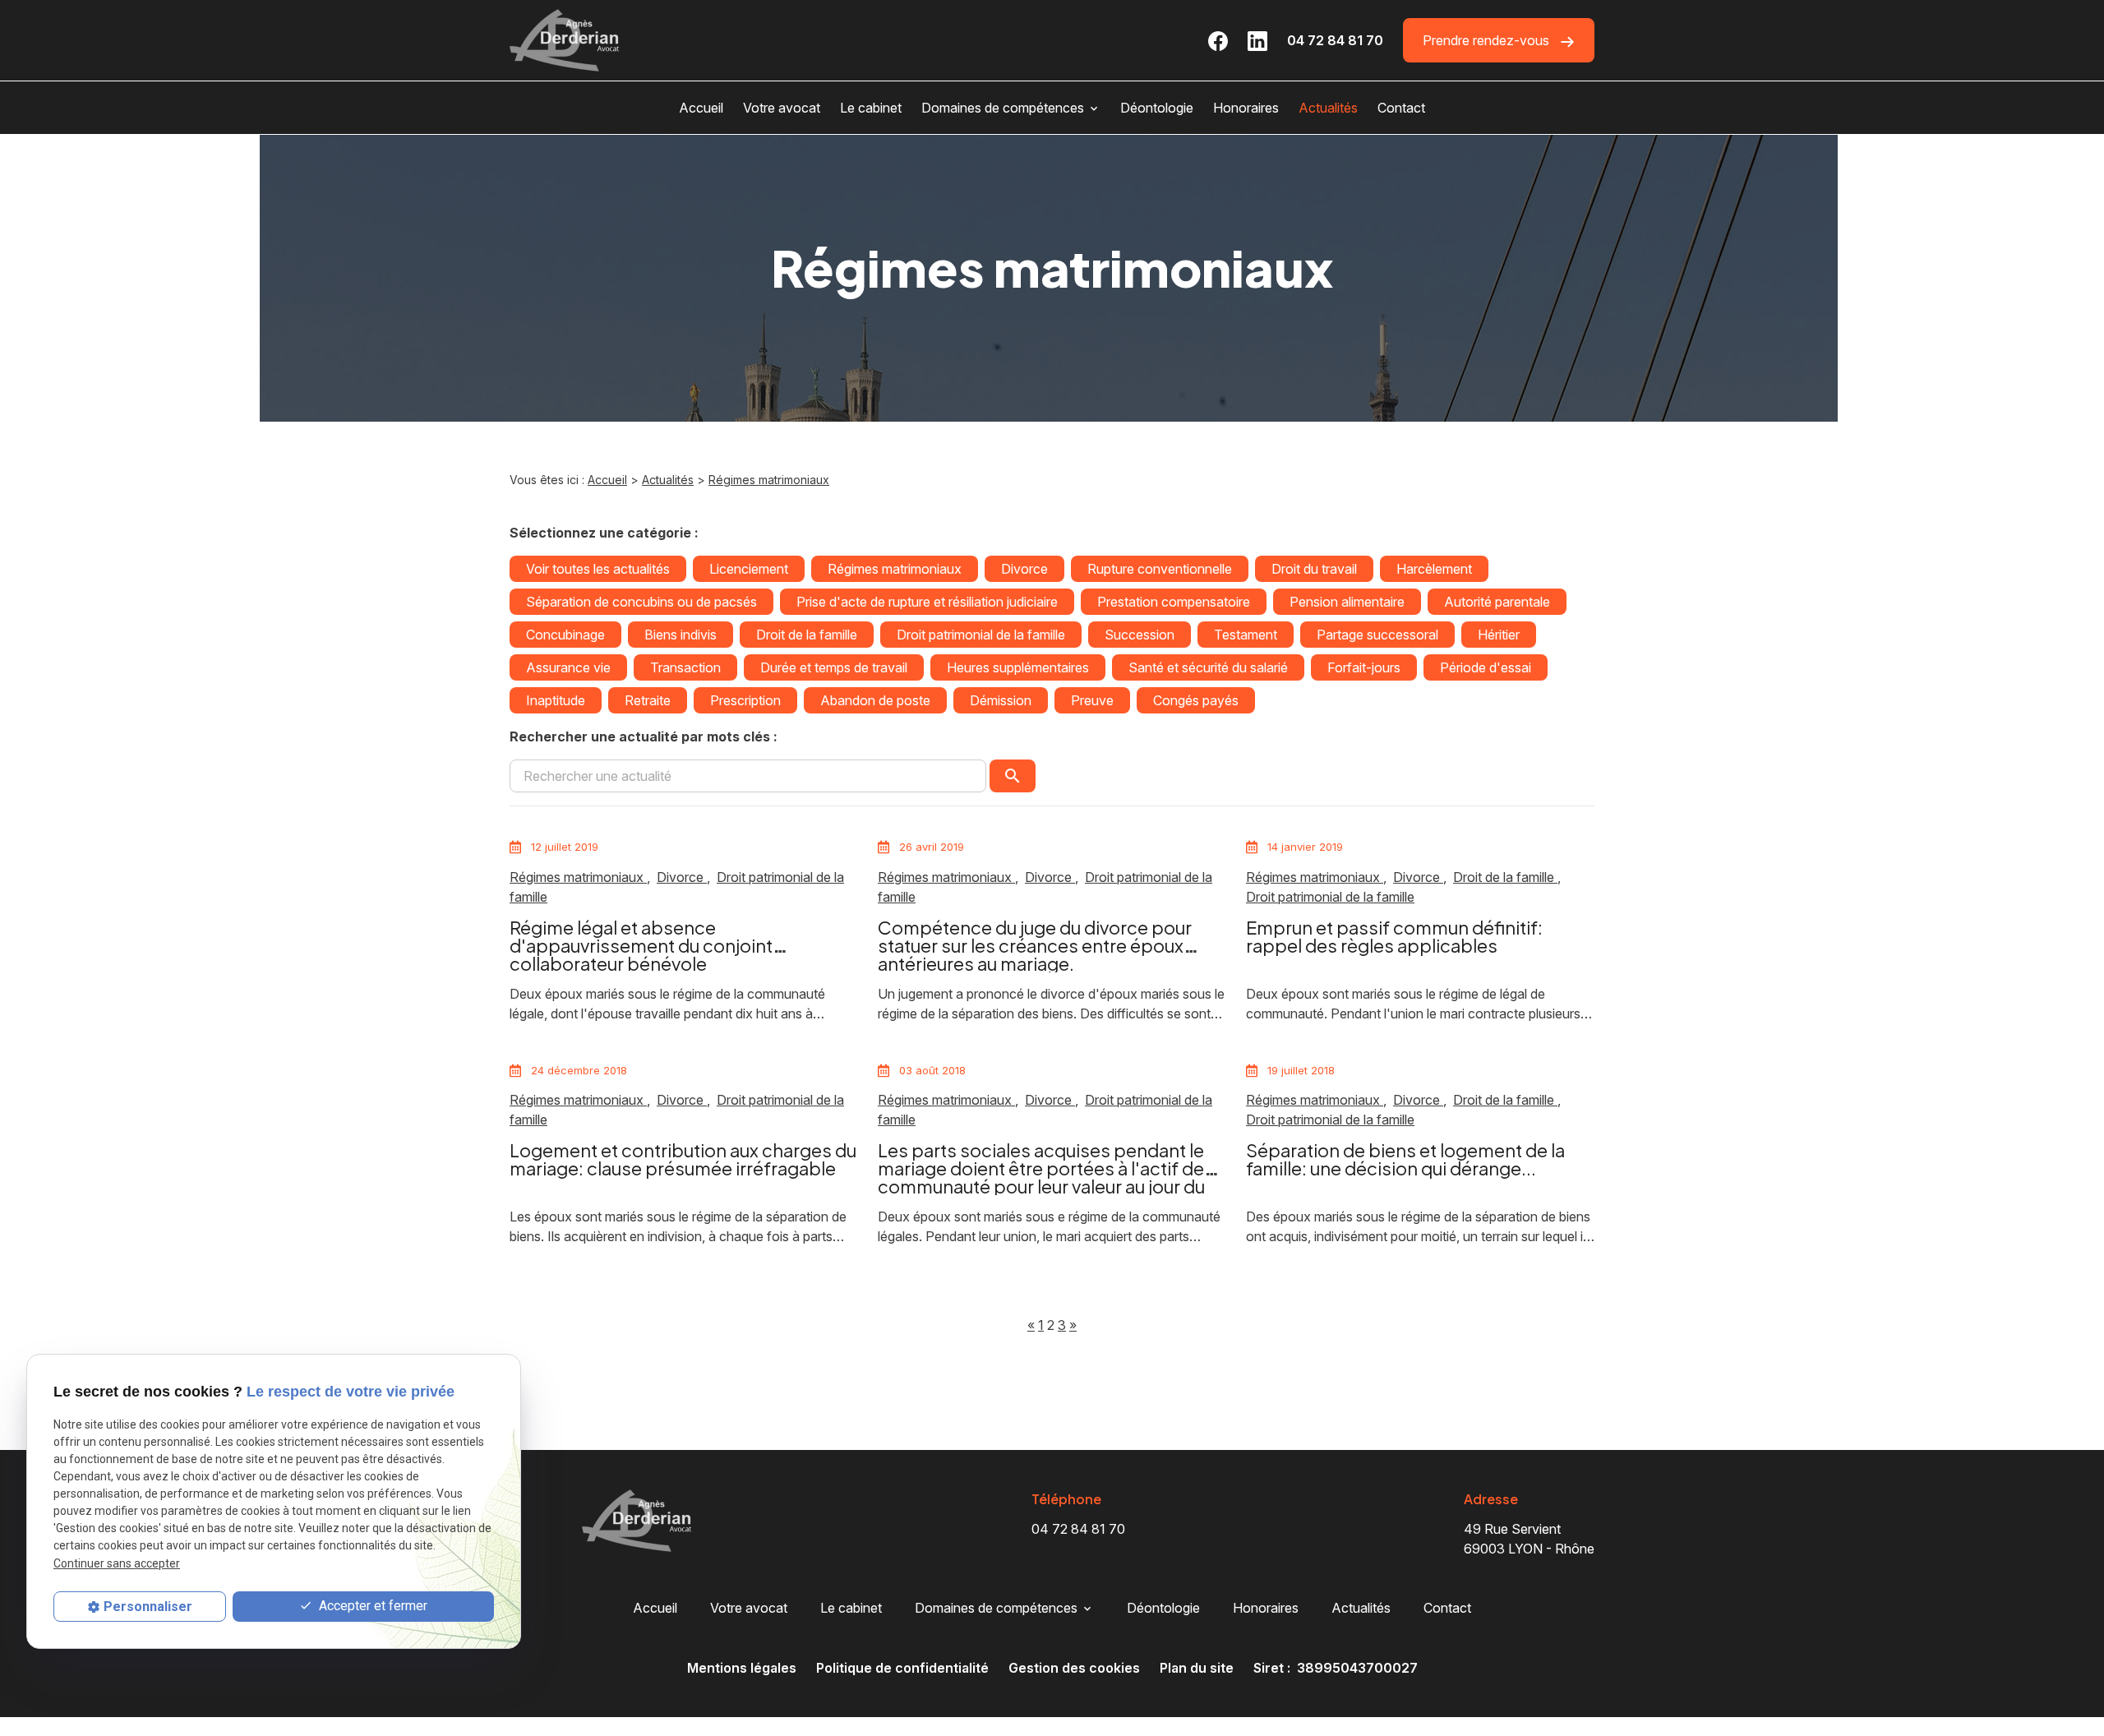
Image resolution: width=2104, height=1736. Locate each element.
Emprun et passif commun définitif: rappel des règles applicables (1394, 936)
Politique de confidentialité (902, 1668)
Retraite (648, 700)
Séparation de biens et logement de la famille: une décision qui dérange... (1405, 1159)
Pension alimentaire (1347, 602)
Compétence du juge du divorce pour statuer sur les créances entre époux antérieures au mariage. (1035, 945)
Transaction (685, 667)
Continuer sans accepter (117, 1563)
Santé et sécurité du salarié (1208, 667)
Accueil (701, 108)
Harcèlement (1434, 569)
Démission (1001, 700)
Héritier (1499, 635)
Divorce (1024, 569)
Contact (1401, 108)
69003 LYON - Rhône (1529, 1539)
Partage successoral (1377, 635)
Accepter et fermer (371, 1607)
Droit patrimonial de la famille (981, 635)
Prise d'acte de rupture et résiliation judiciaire (927, 602)
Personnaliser (148, 1607)
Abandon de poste (875, 700)
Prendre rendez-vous (1488, 40)
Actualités (1328, 108)
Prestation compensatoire (1174, 602)
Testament (1246, 635)
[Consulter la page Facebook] (1218, 40)
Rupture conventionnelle (1160, 569)
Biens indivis (681, 635)
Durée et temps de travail (834, 667)
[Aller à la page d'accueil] (565, 40)
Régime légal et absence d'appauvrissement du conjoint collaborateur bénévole (641, 945)
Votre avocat (782, 108)
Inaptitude (556, 700)
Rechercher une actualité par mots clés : (644, 736)
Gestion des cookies (1074, 1668)
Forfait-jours (1364, 667)
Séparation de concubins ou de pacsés (641, 602)
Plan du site (1197, 1668)
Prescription (745, 700)
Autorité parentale (1497, 602)
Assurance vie (568, 667)
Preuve (1092, 700)
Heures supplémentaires (1018, 667)
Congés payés (1196, 700)
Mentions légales (742, 1668)
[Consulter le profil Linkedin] (1257, 40)
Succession (1140, 635)
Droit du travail (1314, 569)
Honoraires (1246, 108)
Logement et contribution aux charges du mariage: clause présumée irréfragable (683, 1159)
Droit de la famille (807, 635)
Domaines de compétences (1003, 108)
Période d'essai (1486, 667)
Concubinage (565, 635)
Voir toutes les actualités (598, 569)
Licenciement (749, 569)
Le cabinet (871, 108)
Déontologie (1157, 108)
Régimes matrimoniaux (769, 480)
